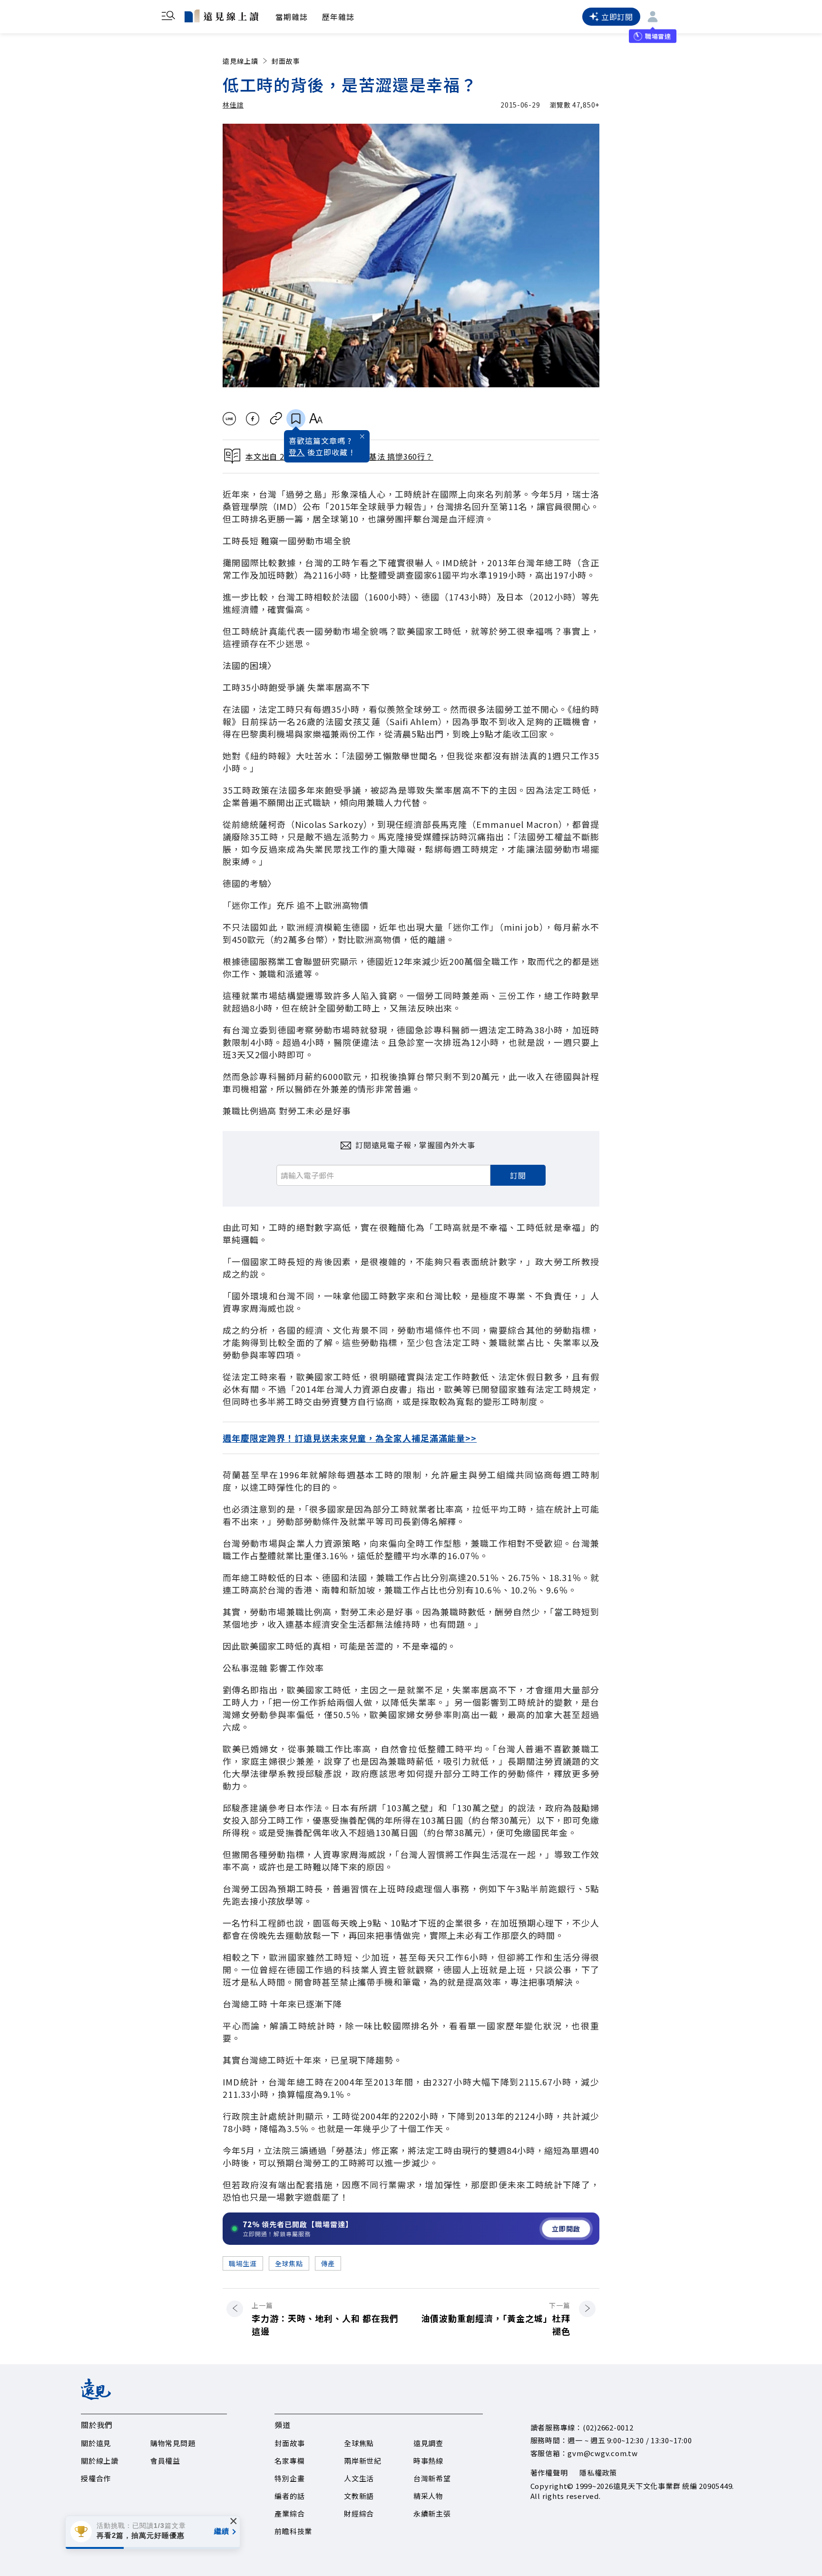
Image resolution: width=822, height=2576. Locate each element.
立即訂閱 (617, 17)
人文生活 (359, 2478)
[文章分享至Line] (229, 419)
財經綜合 (359, 2513)
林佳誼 (233, 105)
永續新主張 (432, 2513)
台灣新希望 (432, 2478)
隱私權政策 (598, 2473)
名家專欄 (289, 2461)
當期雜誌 (292, 17)
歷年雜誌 (338, 17)
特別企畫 (289, 2478)
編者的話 (289, 2496)
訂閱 (518, 1175)
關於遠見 (96, 2443)
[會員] (653, 17)
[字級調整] (316, 419)
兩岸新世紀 (363, 2461)
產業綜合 (289, 2513)
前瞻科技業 (293, 2531)
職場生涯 (243, 2263)
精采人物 (428, 2496)
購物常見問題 (173, 2443)
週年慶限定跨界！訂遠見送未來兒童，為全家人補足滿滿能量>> (350, 1438)
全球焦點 (289, 2263)
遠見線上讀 (240, 61)
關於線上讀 (100, 2461)
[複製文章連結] (276, 419)
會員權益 (165, 2461)
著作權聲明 (549, 2473)
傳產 (328, 2263)
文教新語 (359, 2496)
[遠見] (96, 2397)
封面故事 (286, 61)
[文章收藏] (296, 419)
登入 (297, 452)
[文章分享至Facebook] (253, 419)
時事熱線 (428, 2461)
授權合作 (96, 2478)
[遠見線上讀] (221, 16)
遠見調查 (428, 2443)
